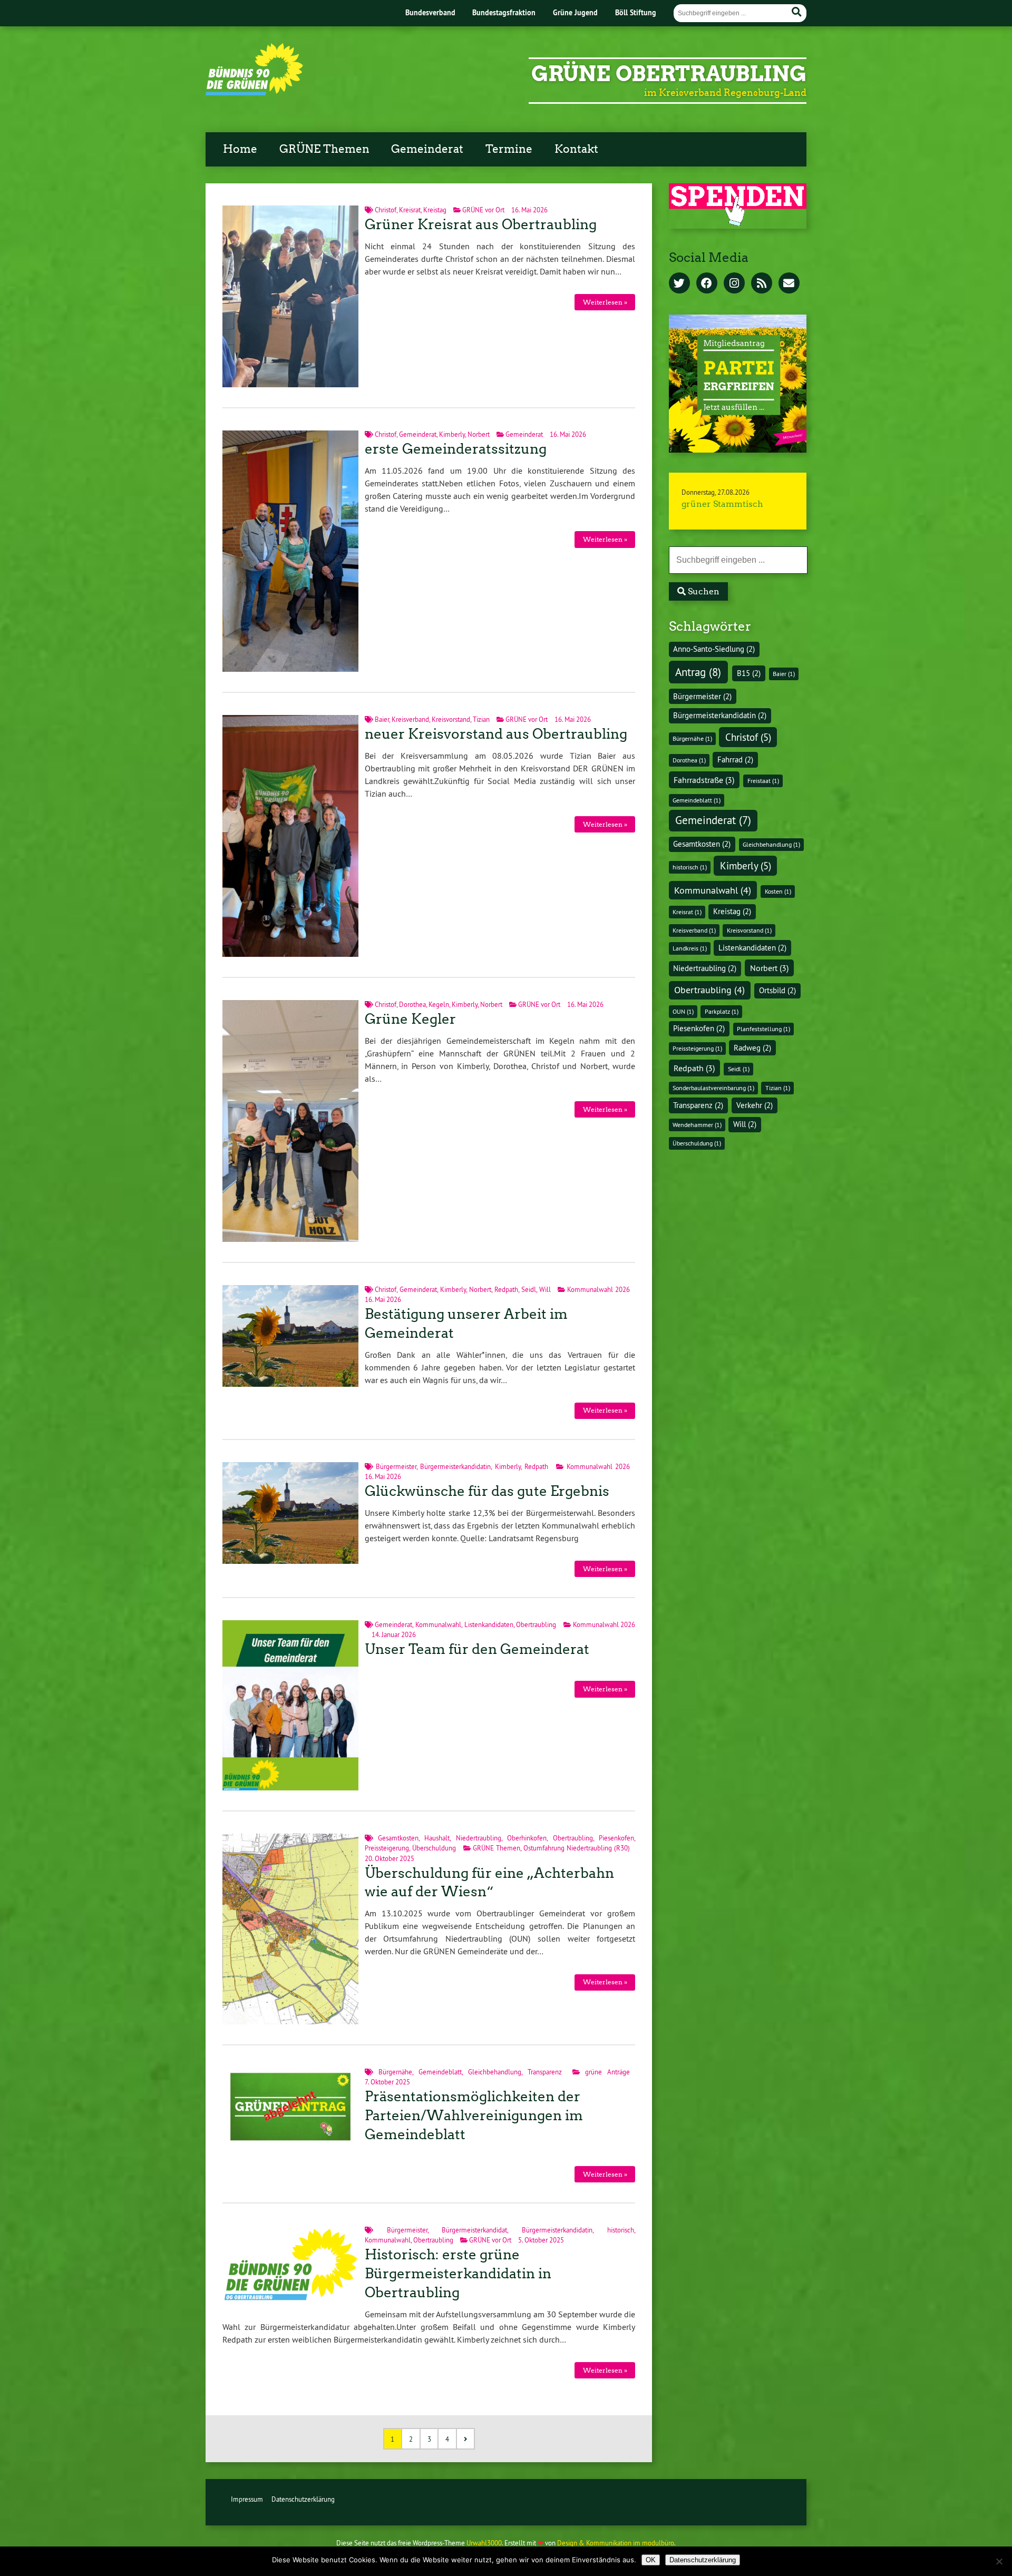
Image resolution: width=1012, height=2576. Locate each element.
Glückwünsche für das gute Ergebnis (487, 1491)
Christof (386, 210)
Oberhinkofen (527, 1838)
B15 (749, 673)
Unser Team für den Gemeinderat (477, 1649)
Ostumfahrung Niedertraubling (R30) (577, 1848)
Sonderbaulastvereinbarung (713, 1088)
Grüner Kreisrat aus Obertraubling (481, 224)
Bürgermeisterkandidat (474, 2230)
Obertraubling (536, 1624)
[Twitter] (679, 284)
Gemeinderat (427, 149)
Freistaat (763, 781)
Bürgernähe (395, 2072)
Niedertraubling (479, 1838)
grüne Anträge (607, 2072)
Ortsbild (777, 991)
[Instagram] (734, 284)
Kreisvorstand (451, 719)
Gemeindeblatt (440, 2072)
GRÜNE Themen (324, 149)
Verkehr (755, 1105)
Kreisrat (410, 210)
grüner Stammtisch (722, 504)
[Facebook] (707, 284)
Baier (382, 719)
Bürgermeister (396, 1466)
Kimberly (452, 434)
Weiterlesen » (605, 302)
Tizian (481, 719)
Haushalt (437, 1838)
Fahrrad (735, 760)
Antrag (698, 672)
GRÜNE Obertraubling (669, 74)
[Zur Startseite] (254, 92)
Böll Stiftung (636, 12)
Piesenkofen (616, 1838)
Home (240, 149)
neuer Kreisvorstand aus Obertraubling (496, 734)
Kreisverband (410, 719)
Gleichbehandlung (495, 2072)
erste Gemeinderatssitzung (456, 449)
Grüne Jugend (575, 12)
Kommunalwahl (438, 1624)
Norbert (479, 434)
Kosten (778, 891)
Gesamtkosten (398, 1838)
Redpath (506, 1289)
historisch (621, 2230)
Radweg (752, 1048)
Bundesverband (430, 12)
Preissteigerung (387, 1848)
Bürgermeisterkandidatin (455, 1466)
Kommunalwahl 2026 (599, 1289)
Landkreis (690, 948)
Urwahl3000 (484, 2543)
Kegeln (439, 1004)
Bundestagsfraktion (504, 12)
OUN (683, 1011)
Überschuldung (434, 1848)
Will (545, 1289)
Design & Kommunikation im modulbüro (616, 2543)
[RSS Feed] (762, 284)
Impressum (247, 2499)
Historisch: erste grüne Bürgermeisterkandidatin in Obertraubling (458, 2274)
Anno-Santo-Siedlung (714, 649)
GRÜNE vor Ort (483, 210)
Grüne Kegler (410, 1019)
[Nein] (999, 2561)
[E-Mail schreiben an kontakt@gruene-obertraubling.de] (789, 284)
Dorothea (412, 1004)
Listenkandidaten (489, 1624)
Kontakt (576, 149)
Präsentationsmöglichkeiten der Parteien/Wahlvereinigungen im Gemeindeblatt (474, 2115)
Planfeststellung (763, 1029)
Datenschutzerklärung (303, 2499)
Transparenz (545, 2072)
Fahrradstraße (704, 780)
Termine (509, 149)
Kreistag (435, 210)
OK (651, 2560)
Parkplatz (722, 1011)
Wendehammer (697, 1125)
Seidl (529, 1289)
